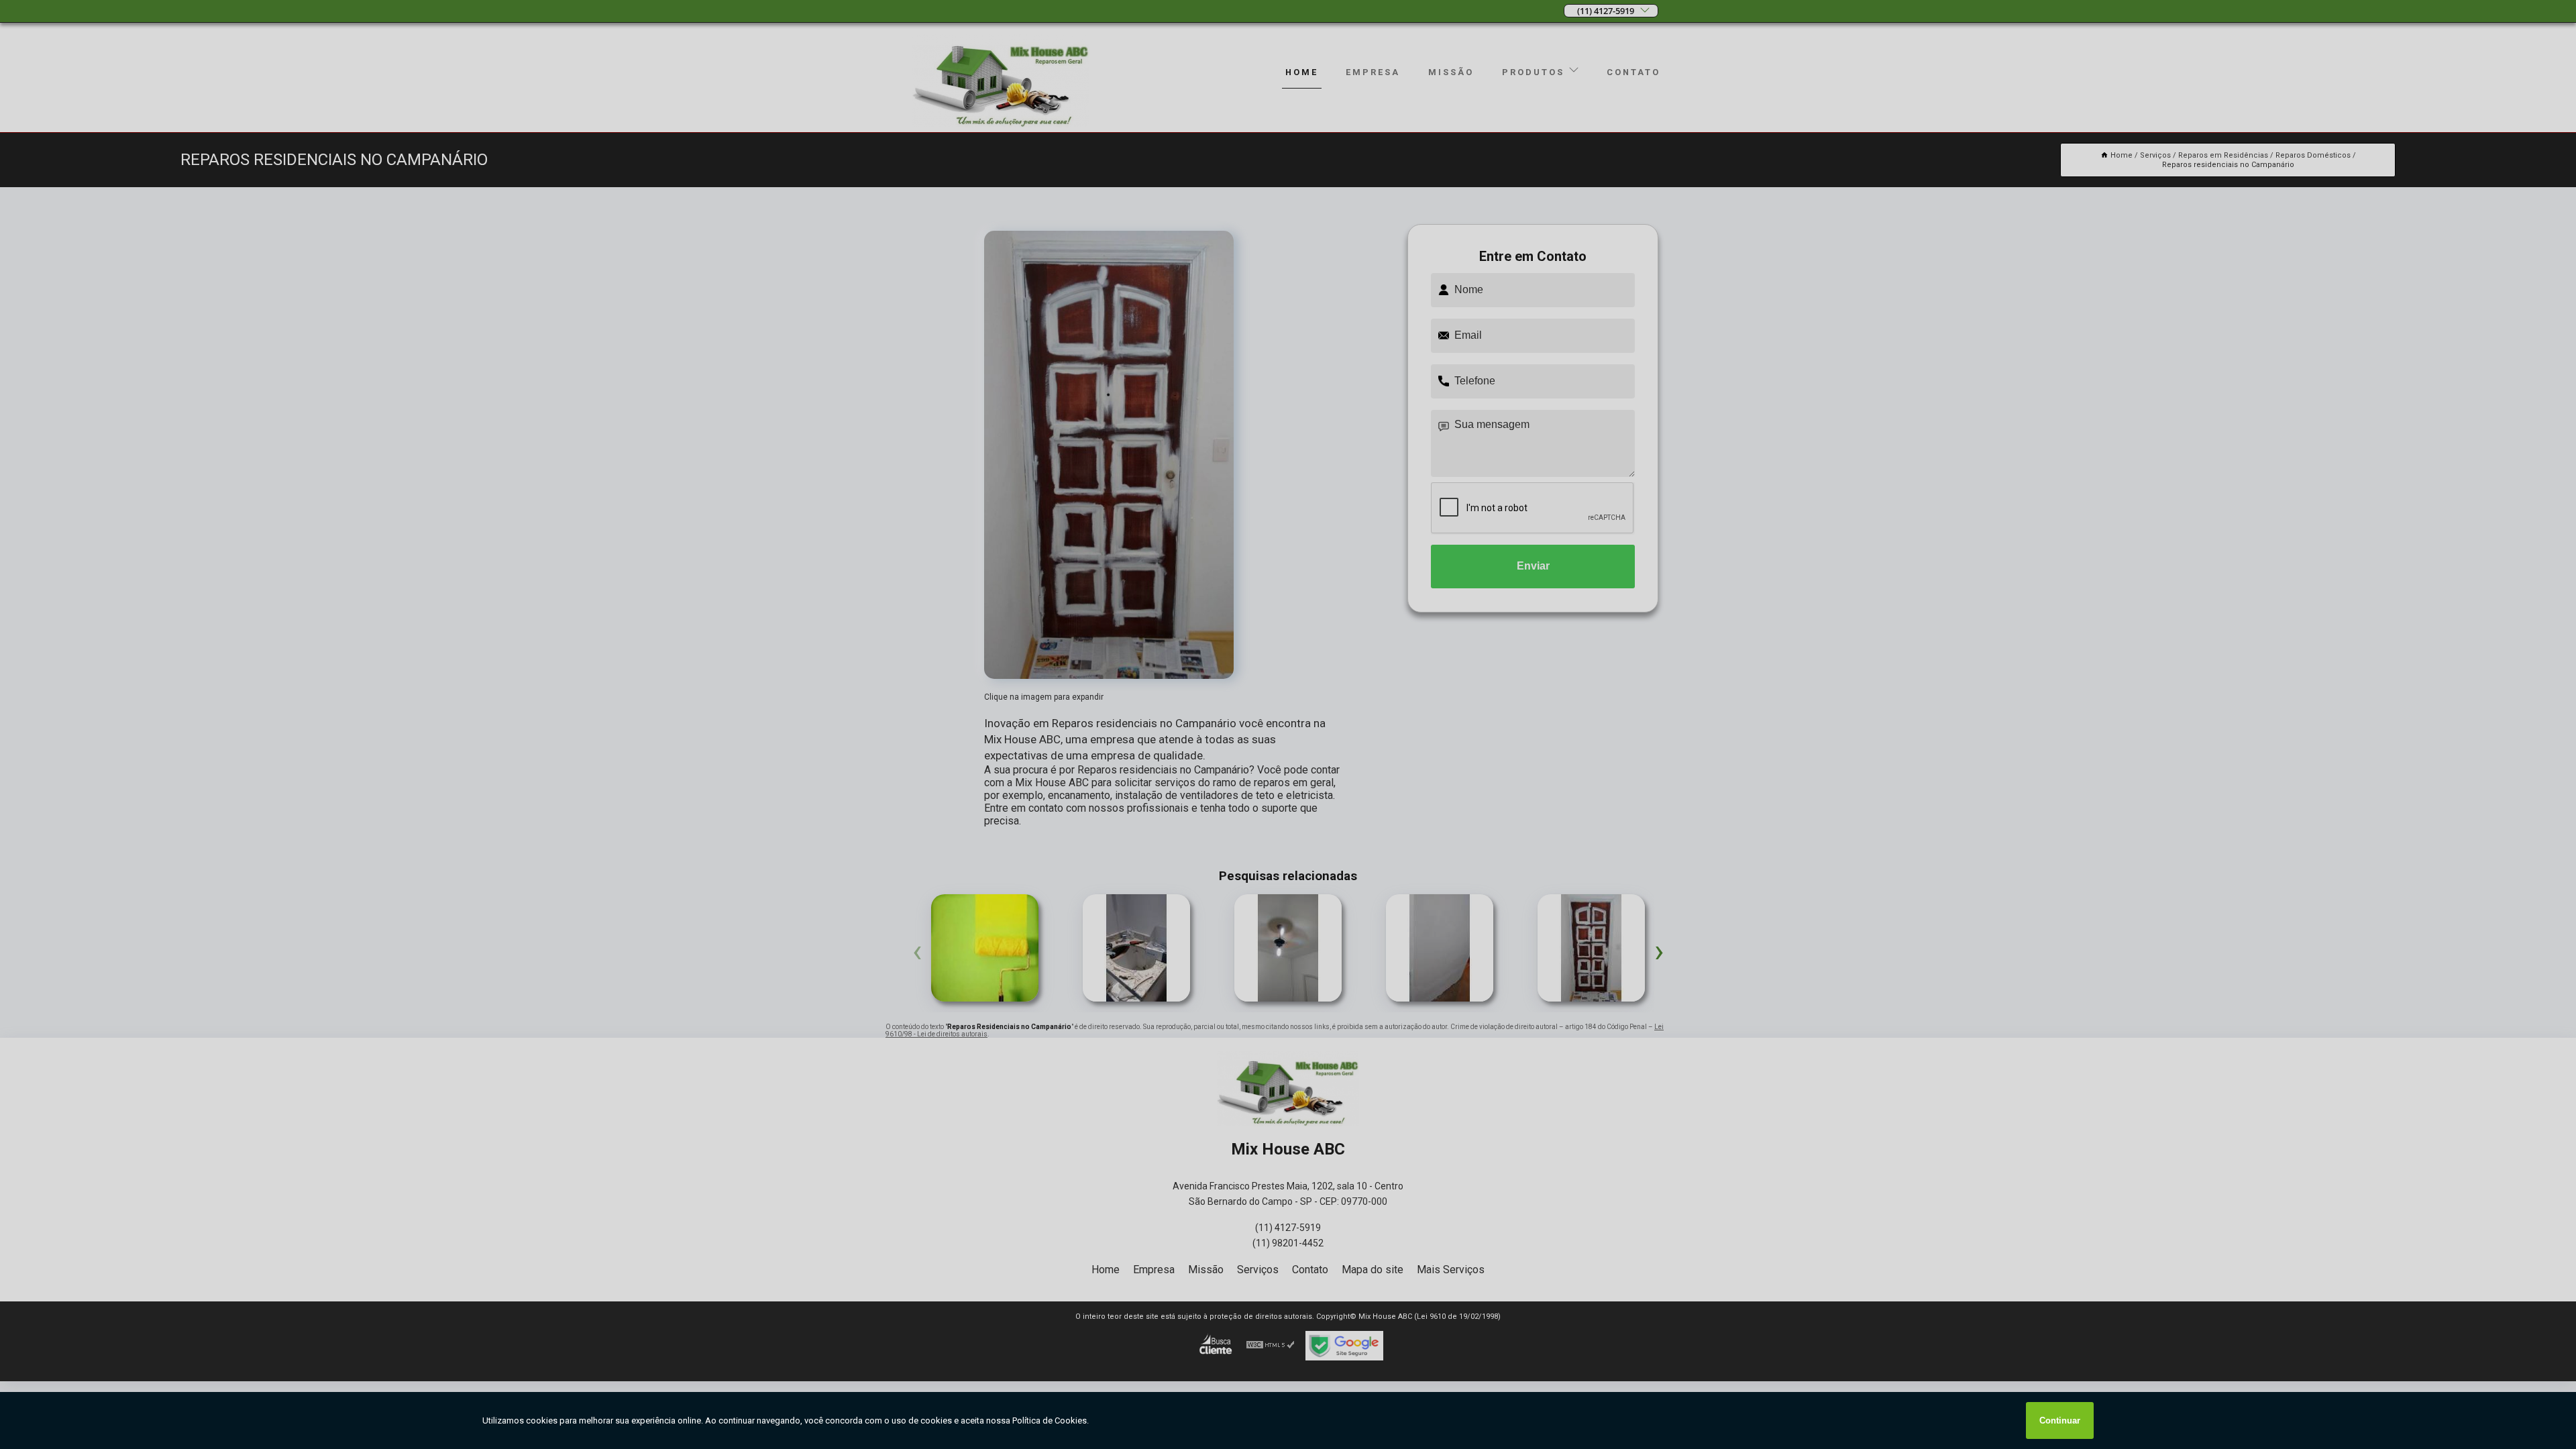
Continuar (2060, 1420)
